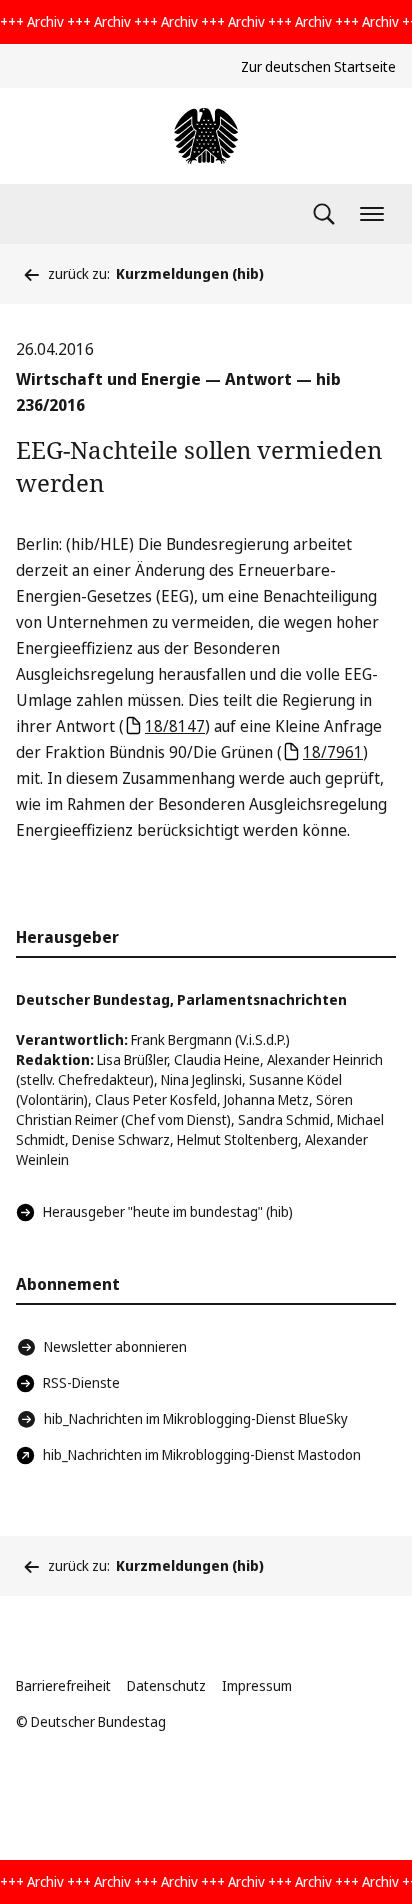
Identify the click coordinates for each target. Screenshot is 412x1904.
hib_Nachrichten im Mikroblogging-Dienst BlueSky (196, 1418)
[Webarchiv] (206, 136)
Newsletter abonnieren (115, 1346)
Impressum (257, 1685)
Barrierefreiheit (63, 1685)
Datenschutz (166, 1685)
